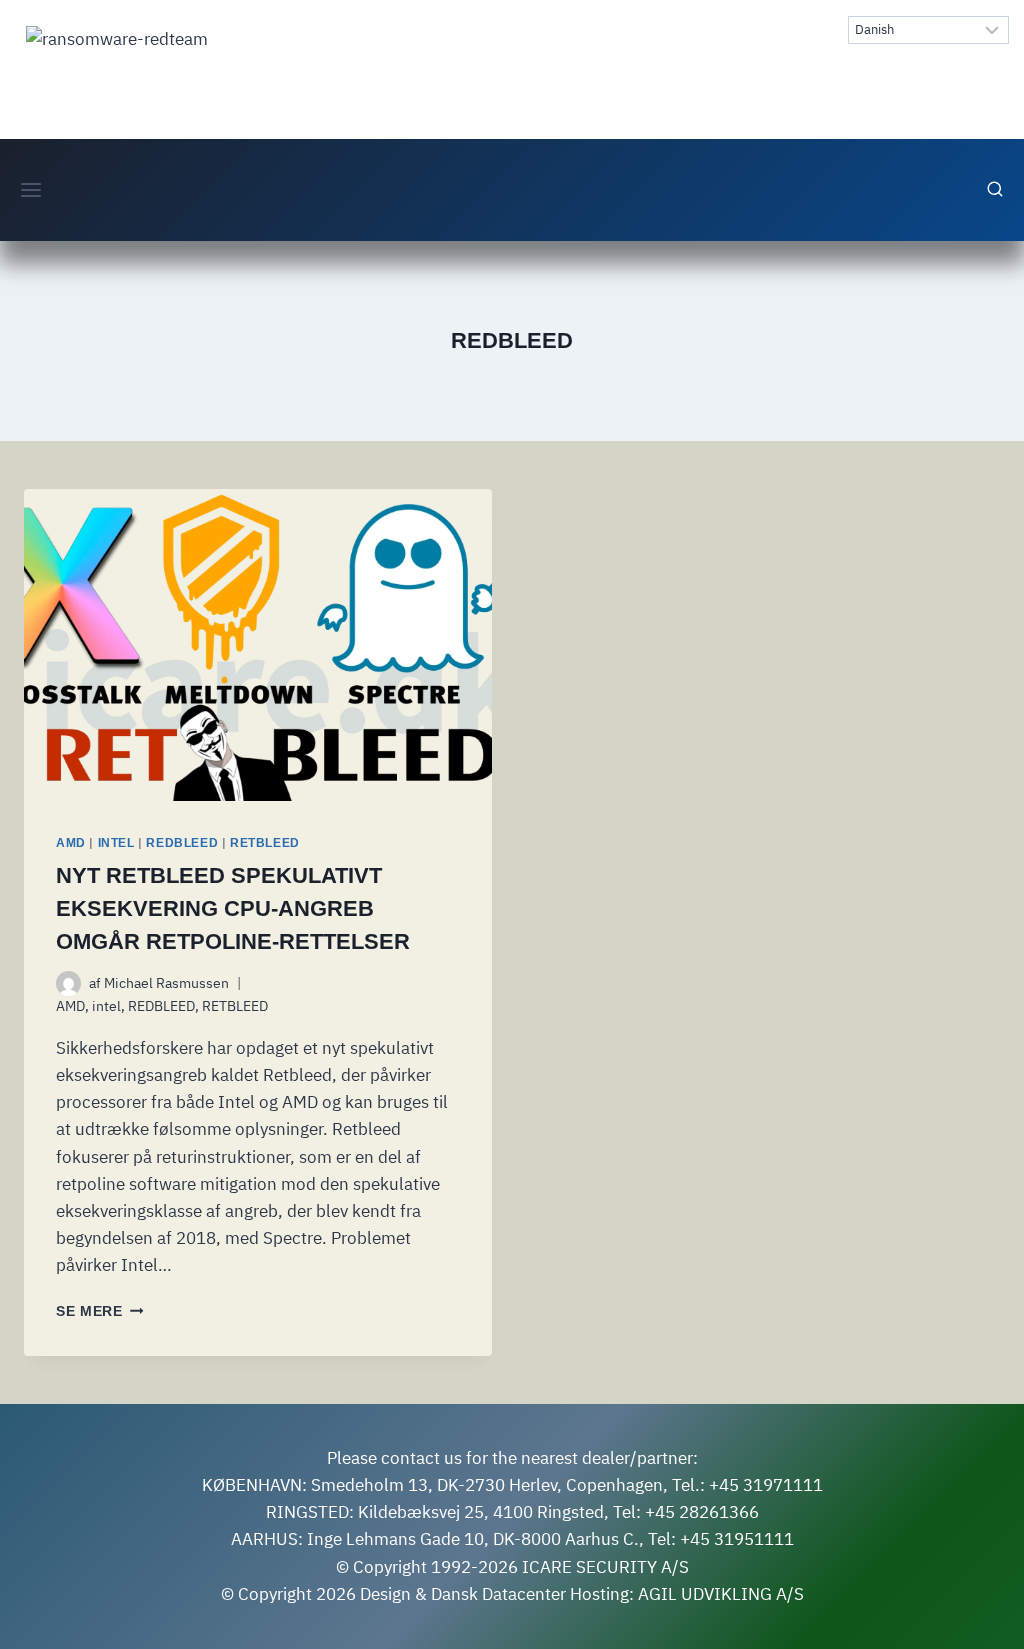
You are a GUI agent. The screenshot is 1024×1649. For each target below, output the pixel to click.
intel (116, 843)
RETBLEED (265, 843)
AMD (71, 843)
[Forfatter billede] (68, 983)
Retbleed (233, 908)
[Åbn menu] (31, 189)
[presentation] (258, 645)
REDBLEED (182, 843)
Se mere (99, 1311)
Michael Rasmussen (166, 983)
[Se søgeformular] (995, 190)
